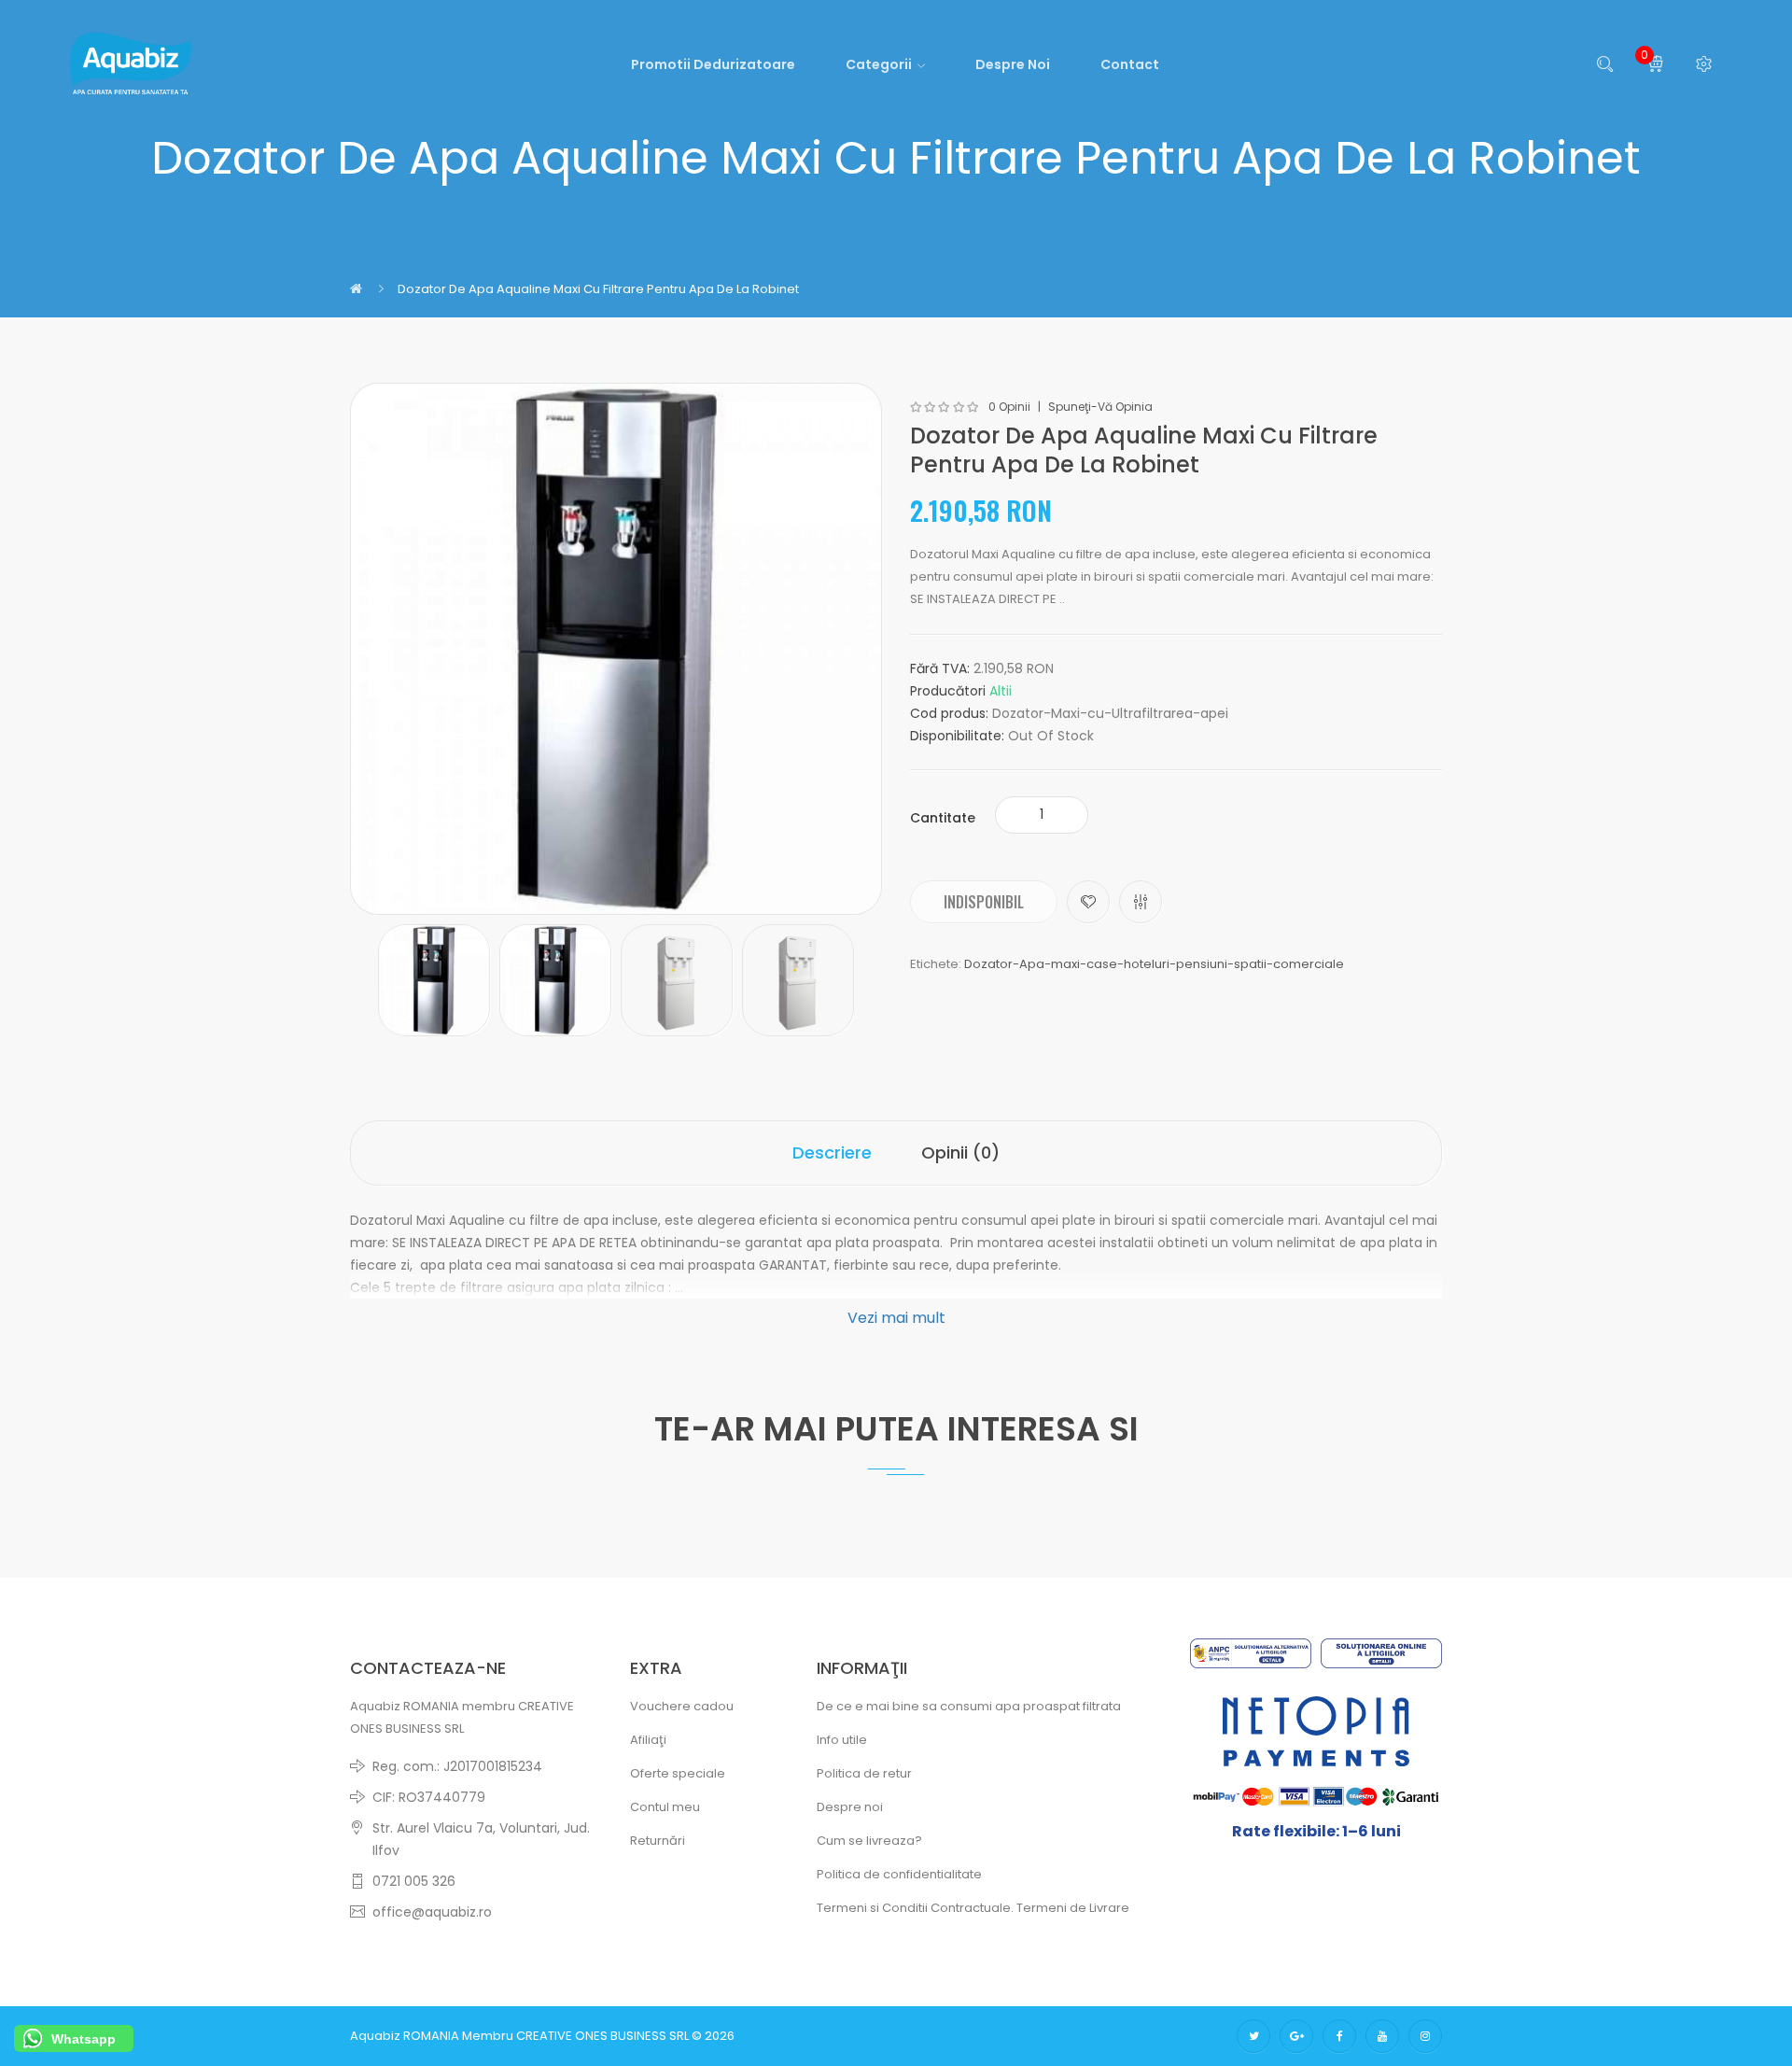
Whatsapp (84, 2039)
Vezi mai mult (896, 1318)
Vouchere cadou (682, 1706)
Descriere (832, 1152)
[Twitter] (1253, 2036)
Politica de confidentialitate (899, 1874)
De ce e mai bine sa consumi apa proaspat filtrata (969, 1706)
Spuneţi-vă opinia (1100, 407)
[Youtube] (1382, 2036)
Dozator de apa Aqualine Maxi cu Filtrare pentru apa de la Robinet (598, 289)
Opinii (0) (960, 1152)
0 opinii (1009, 407)
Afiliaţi (648, 1740)
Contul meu (665, 1807)
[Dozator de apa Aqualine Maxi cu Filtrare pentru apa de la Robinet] (434, 980)
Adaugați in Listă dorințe (1088, 902)
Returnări (658, 1841)
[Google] (1296, 2036)
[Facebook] (1339, 2036)
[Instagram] (1425, 2036)
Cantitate (943, 818)
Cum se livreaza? (869, 1841)
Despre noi (850, 1807)
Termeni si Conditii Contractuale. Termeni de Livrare (973, 1908)
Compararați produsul (1141, 902)
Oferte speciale (678, 1773)
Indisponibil (984, 902)
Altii (1001, 691)
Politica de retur (864, 1773)
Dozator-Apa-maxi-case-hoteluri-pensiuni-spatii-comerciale (1154, 964)
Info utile (842, 1740)
